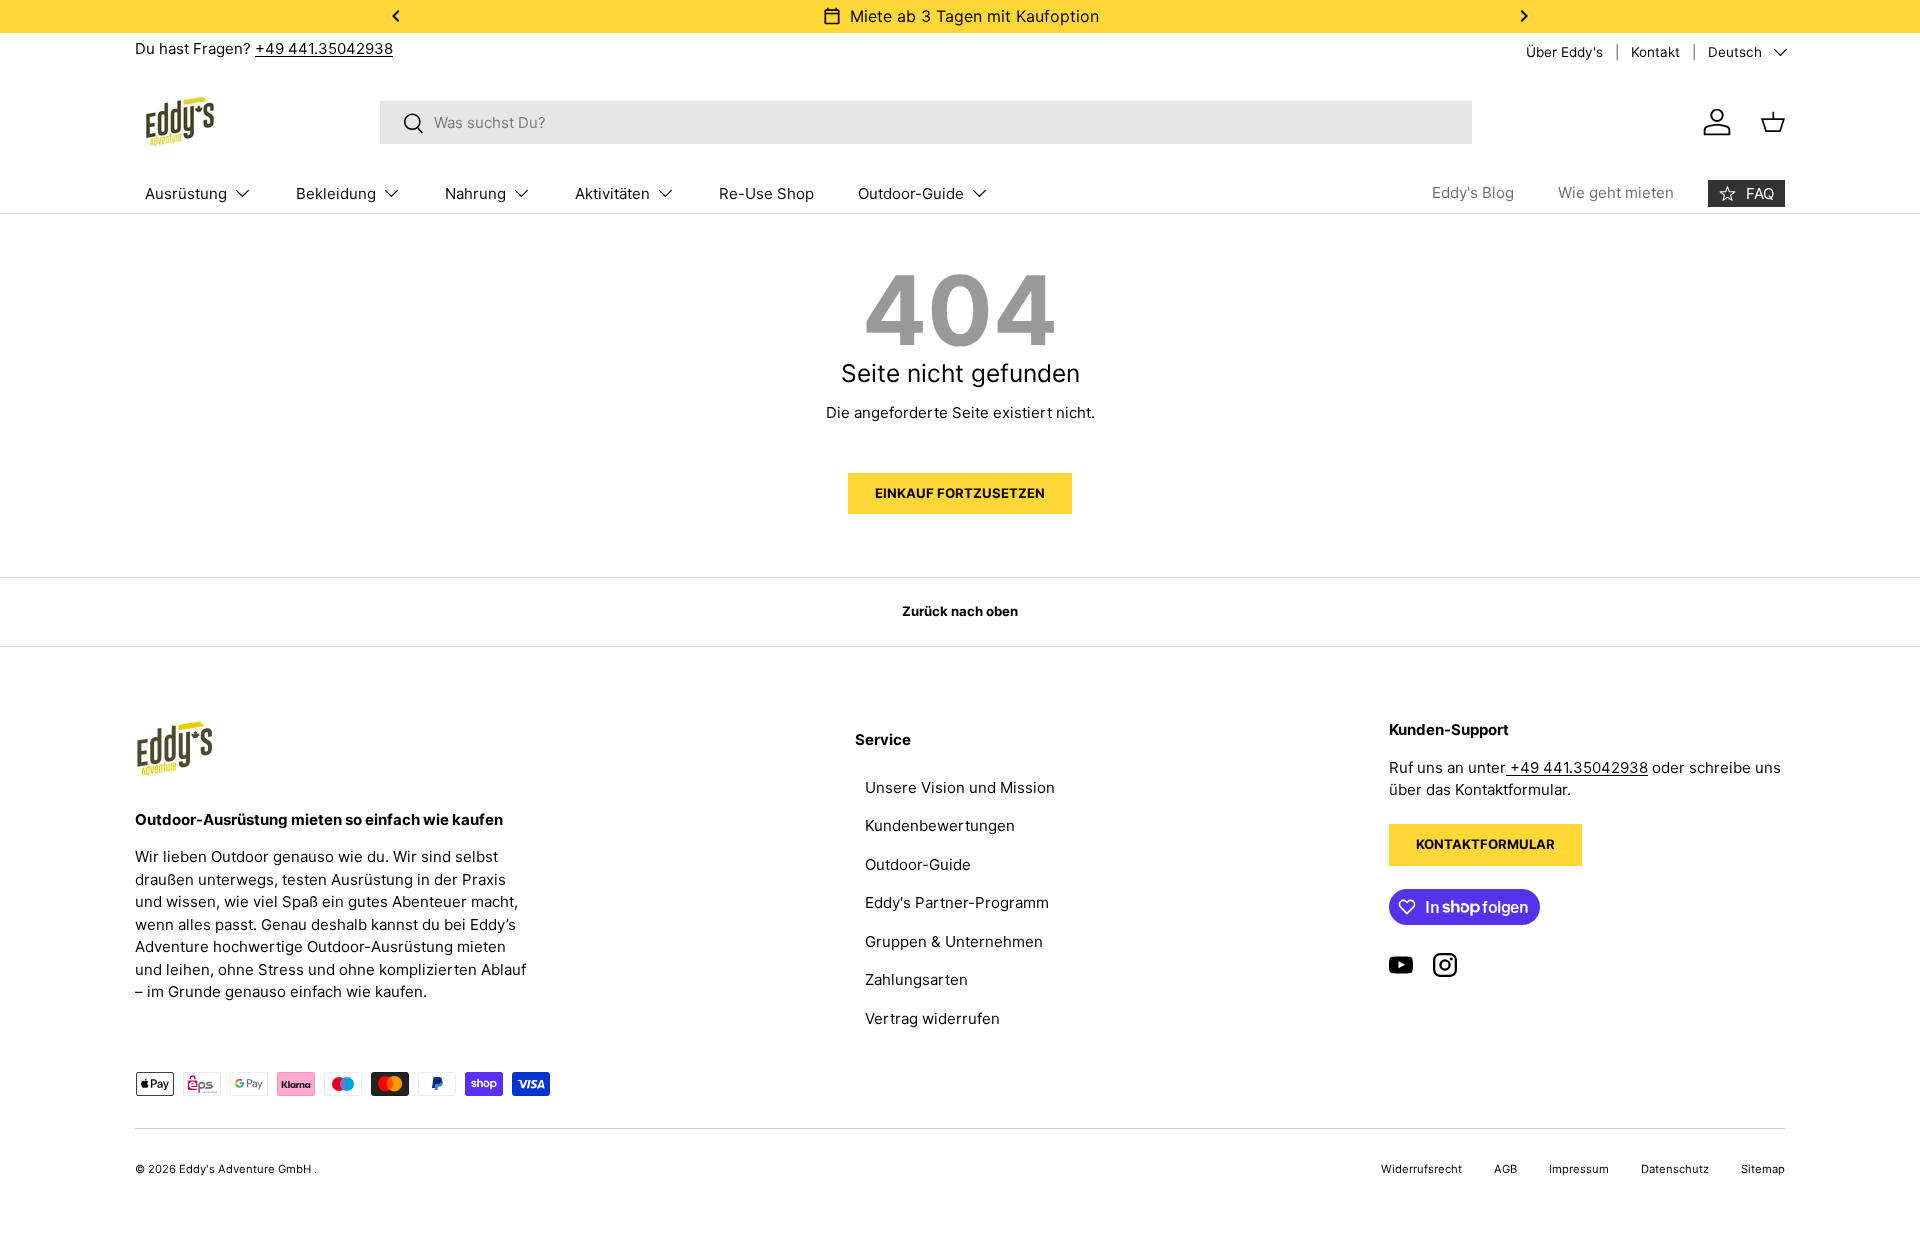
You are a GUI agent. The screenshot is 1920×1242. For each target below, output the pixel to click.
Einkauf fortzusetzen (960, 493)
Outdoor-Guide (911, 193)
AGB (1505, 1169)
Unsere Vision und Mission (960, 787)
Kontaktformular (1485, 844)
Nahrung (475, 193)
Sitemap (1763, 1169)
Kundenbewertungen (940, 825)
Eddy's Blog (1473, 192)
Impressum (1579, 1169)
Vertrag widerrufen (932, 1018)
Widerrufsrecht (1421, 1169)
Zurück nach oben (960, 611)
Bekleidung (336, 193)
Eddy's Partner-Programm (957, 902)
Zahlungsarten (916, 979)
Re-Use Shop (766, 193)
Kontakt (1655, 52)
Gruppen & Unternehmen (954, 941)
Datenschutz (1675, 1169)
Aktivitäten (612, 193)
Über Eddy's (1564, 52)
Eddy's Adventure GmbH (246, 1169)
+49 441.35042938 (324, 48)
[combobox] (926, 122)
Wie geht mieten (1616, 192)
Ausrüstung (186, 193)
